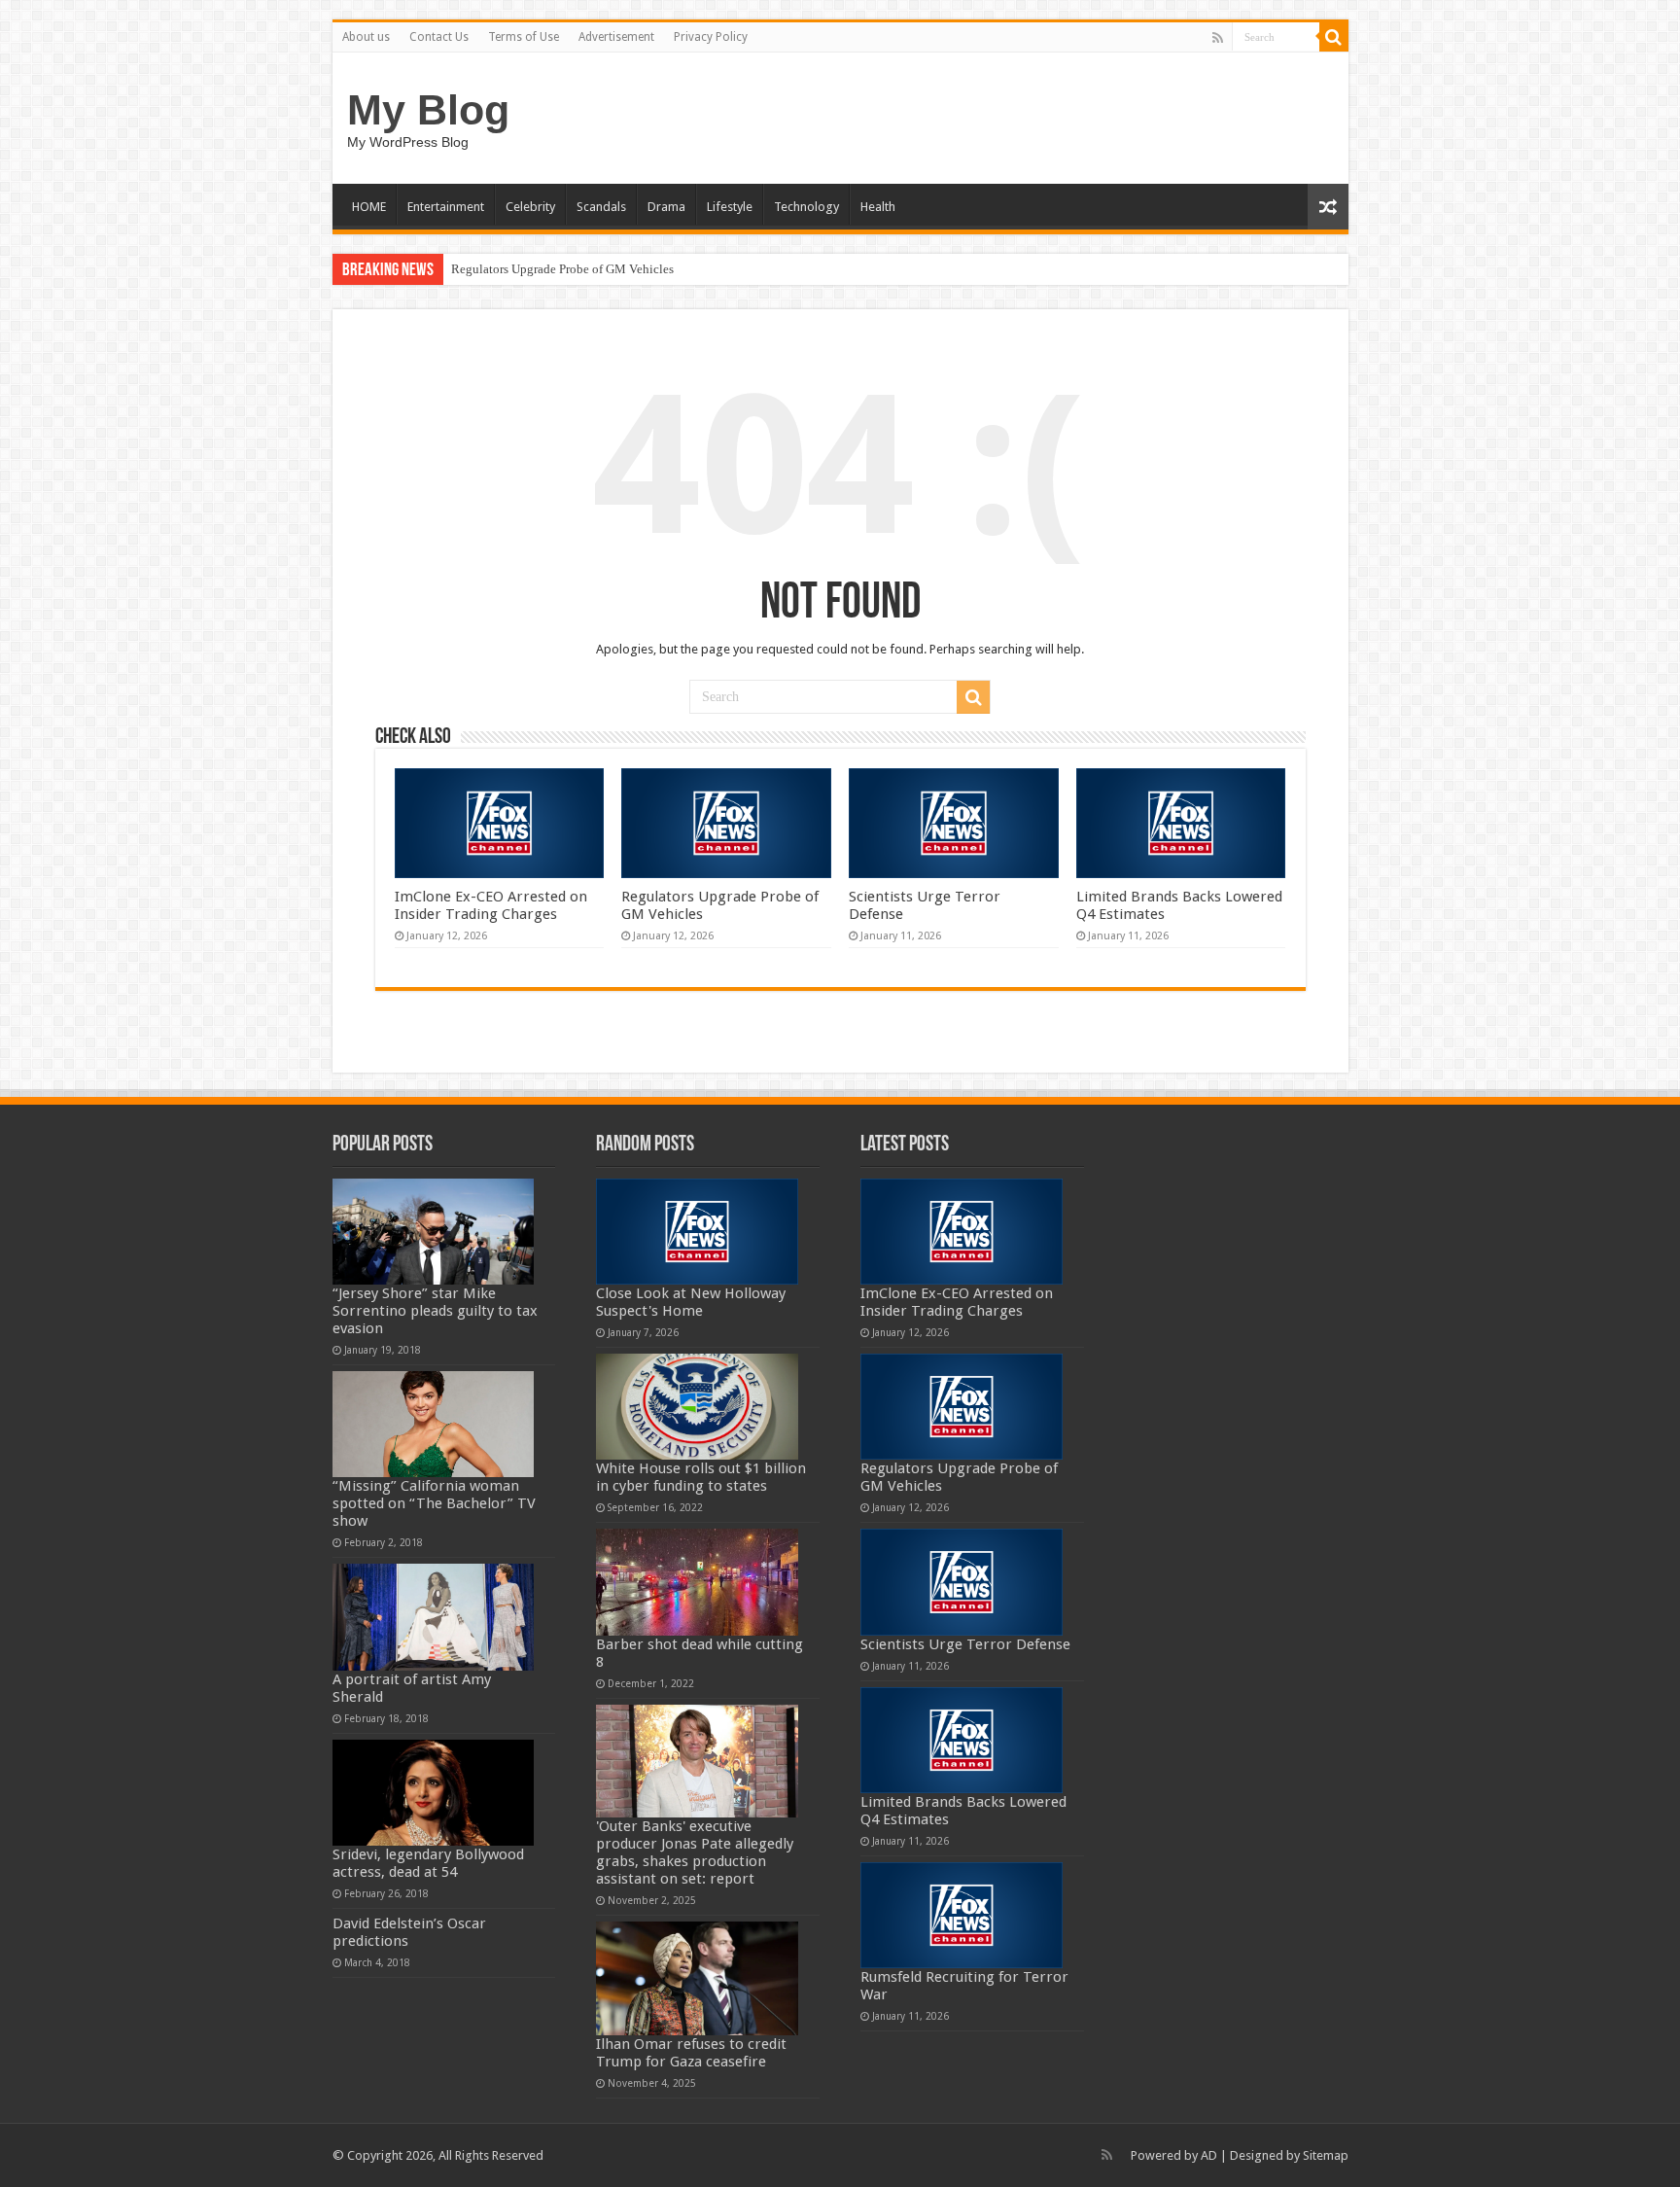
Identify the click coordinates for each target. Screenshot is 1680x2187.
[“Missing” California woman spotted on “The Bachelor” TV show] (434, 1424)
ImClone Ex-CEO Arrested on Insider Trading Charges (491, 905)
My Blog (428, 110)
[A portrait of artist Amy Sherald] (434, 1617)
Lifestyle (730, 207)
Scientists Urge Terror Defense (965, 1644)
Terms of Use (524, 37)
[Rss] (1218, 38)
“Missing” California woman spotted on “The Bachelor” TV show (434, 1503)
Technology (806, 207)
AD (1209, 2155)
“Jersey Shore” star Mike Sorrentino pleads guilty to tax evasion (435, 1311)
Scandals (601, 207)
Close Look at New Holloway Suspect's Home (691, 1302)
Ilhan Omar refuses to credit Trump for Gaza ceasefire (691, 2053)
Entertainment (446, 207)
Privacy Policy (711, 37)
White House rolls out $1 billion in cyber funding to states (701, 1477)
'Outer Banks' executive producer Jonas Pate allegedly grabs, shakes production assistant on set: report (695, 1852)
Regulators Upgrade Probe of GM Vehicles (562, 269)
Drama (666, 207)
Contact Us (439, 37)
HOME (369, 207)
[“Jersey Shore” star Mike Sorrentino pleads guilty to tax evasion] (434, 1232)
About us (366, 37)
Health (878, 207)
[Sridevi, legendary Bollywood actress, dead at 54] (434, 1793)
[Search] (1334, 37)
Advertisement (616, 37)
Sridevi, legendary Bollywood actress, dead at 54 (428, 1863)
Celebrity (530, 207)
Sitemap (1326, 2155)
